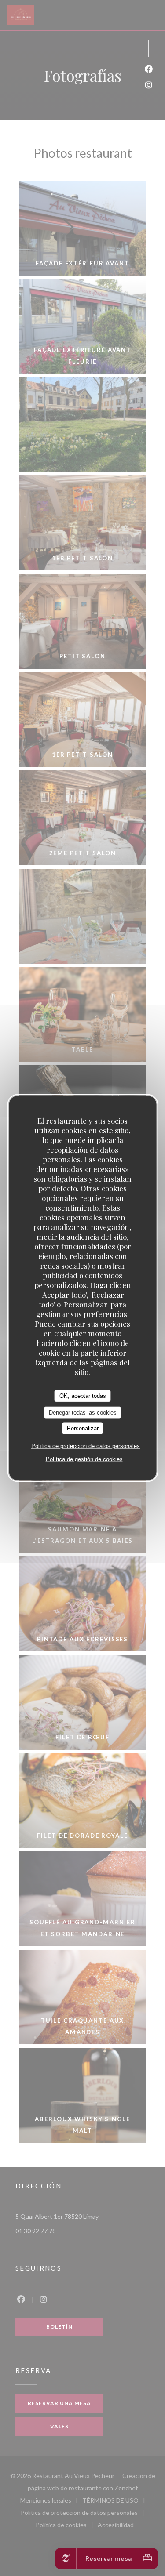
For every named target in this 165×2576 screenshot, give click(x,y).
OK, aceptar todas (83, 1396)
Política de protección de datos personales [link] (86, 1446)
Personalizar (83, 1428)
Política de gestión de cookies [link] (84, 1459)
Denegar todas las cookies (83, 1412)
